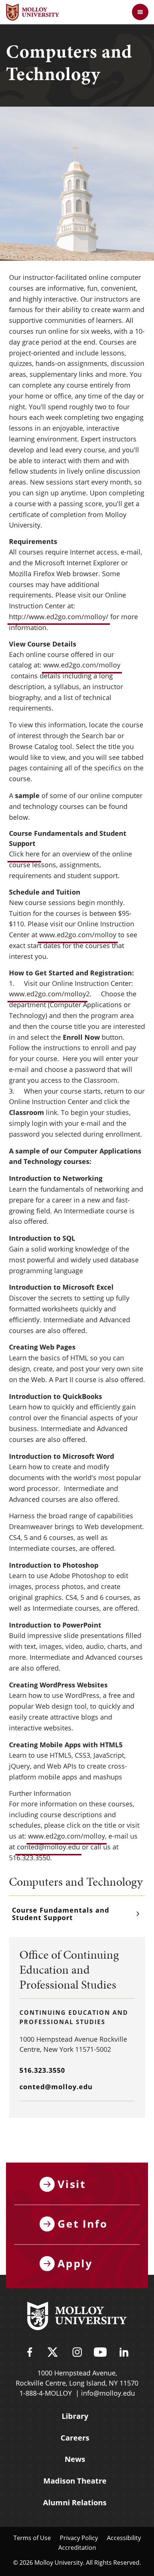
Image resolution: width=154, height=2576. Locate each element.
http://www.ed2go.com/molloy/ (59, 617)
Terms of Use (32, 2538)
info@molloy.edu (108, 2393)
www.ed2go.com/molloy (82, 665)
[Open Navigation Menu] (140, 12)
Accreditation (77, 2547)
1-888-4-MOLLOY (46, 2393)
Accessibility (124, 2538)
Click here (24, 854)
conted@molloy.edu (48, 1847)
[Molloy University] (77, 2317)
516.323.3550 (42, 2070)
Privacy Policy (79, 2538)
